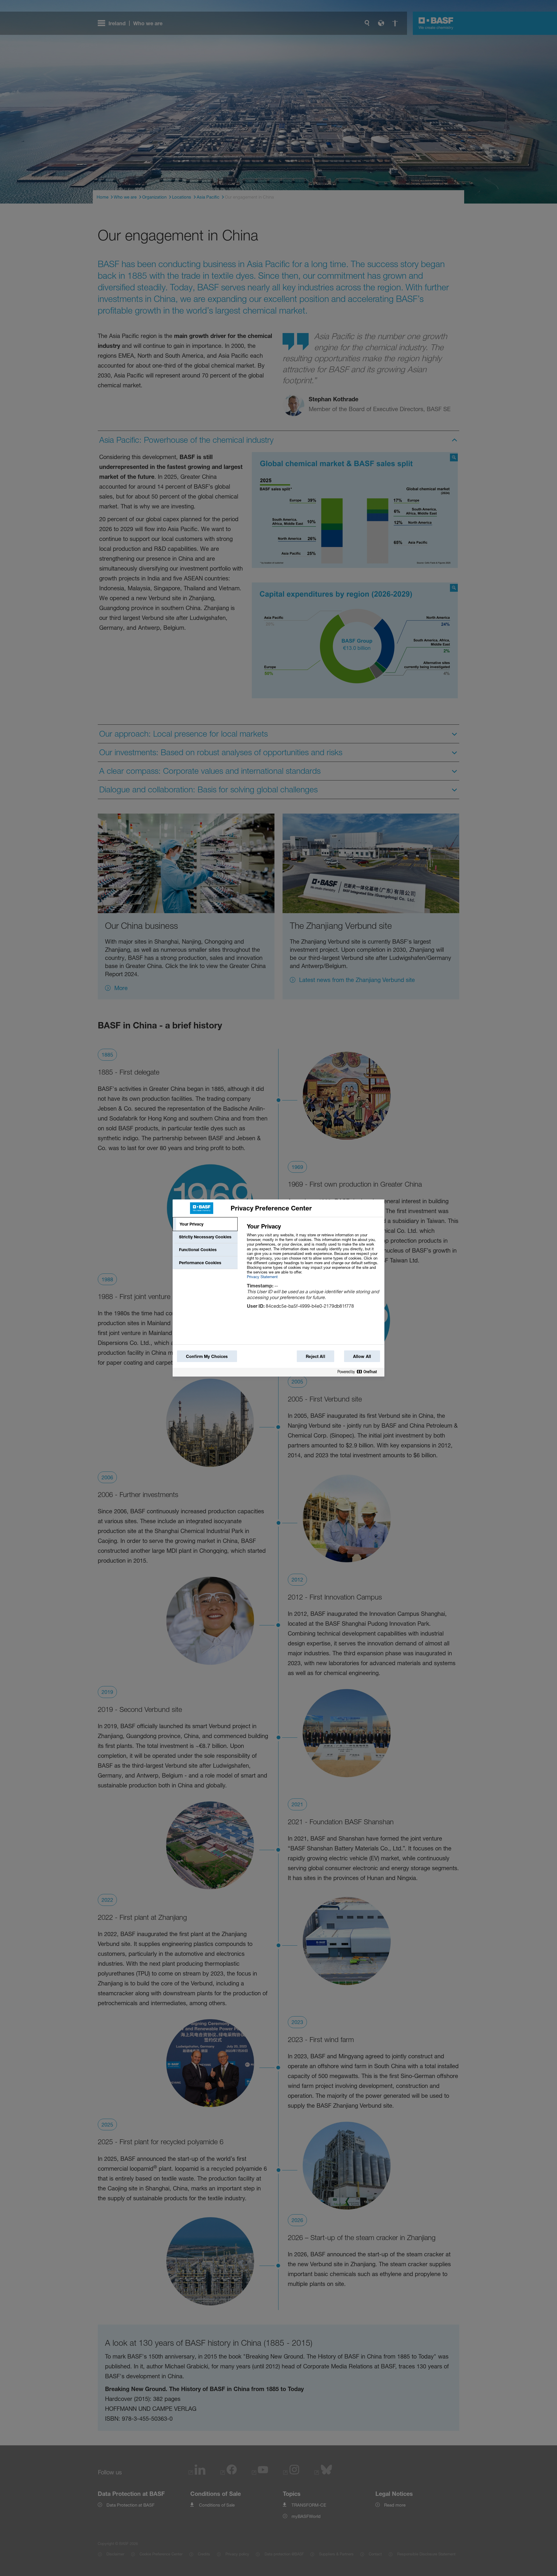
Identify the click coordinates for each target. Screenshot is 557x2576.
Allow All (362, 1356)
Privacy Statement (262, 1277)
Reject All (315, 1356)
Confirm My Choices (207, 1356)
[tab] (205, 1224)
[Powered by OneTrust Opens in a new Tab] (359, 1372)
